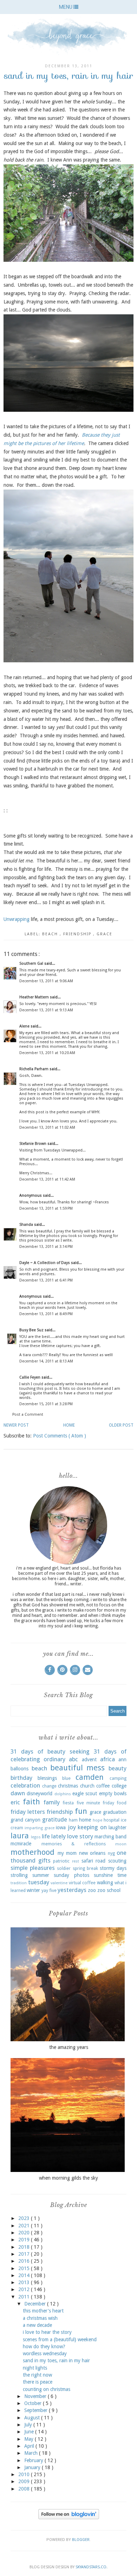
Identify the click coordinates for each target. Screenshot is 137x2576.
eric (15, 1802)
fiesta (68, 1803)
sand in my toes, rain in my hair (56, 2360)
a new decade (37, 2325)
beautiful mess (78, 1768)
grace (105, 934)
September (37, 2410)
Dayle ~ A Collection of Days (45, 1263)
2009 (25, 2481)
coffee (103, 1786)
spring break (85, 1868)
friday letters (28, 1812)
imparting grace (39, 1828)
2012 (25, 2289)
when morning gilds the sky (68, 2178)
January (33, 2467)
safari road (94, 1861)
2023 (25, 2218)
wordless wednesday (45, 2353)
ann (122, 1760)
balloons (19, 1769)
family (52, 1802)
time (122, 1875)
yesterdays (72, 1890)
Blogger (81, 2540)
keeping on (92, 1827)
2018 (25, 2247)
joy (72, 1827)
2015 (25, 2268)
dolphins (63, 1794)
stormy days (113, 1868)
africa (107, 1759)
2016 (25, 2261)
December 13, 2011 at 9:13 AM (46, 1010)
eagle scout (85, 1793)
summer (41, 1875)
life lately (54, 1836)
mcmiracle (21, 1844)
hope (97, 1820)
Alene (25, 1026)
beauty (118, 1768)
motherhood (32, 1852)
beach (51, 934)
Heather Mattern (35, 997)
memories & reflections (74, 1844)
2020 (25, 2233)
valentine (59, 1883)
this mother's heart (43, 2311)
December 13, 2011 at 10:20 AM (47, 1053)
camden (90, 1777)
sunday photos (71, 1875)
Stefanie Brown (33, 1144)
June (30, 2432)
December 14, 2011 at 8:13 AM (46, 1361)
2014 (25, 2275)
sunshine (103, 1875)
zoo (92, 1890)
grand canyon (25, 1820)
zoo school (109, 1890)
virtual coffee (82, 1883)
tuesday (39, 1882)
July (29, 2425)
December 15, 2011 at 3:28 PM (46, 1404)
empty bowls (113, 1793)
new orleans (92, 1853)
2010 (25, 2474)
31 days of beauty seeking (50, 1751)
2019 (25, 2240)
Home (69, 1425)
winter (33, 1890)
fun (81, 1811)
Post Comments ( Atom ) (60, 1436)
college (119, 1786)
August (33, 2418)
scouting (117, 1861)
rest (76, 1861)
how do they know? (44, 2346)
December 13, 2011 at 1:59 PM (46, 1208)
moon (121, 1844)
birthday (21, 1778)
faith (31, 1802)
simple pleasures (33, 1868)
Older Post (121, 1425)
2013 (25, 2282)
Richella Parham (34, 1069)
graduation (115, 1812)
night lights (35, 2368)
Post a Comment (28, 1415)
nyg (111, 1853)
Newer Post (16, 1425)
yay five (49, 1890)
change (49, 1786)
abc (73, 1759)
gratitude (55, 1819)
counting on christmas (47, 2389)
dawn (18, 1793)
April (30, 2446)
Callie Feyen (30, 1377)
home (85, 1820)
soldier (64, 1868)
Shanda (27, 1225)
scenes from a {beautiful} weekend (60, 2339)
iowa (61, 1827)
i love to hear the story (47, 2332)
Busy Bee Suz (32, 1330)
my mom (67, 1853)
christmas (68, 1786)
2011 (25, 2297)
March (32, 2453)
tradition (19, 1883)
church (87, 1786)
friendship (78, 934)
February (34, 2460)
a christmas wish (40, 2318)
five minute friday (95, 1803)
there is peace (38, 2382)
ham (73, 1820)
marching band (110, 1837)
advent (89, 1760)
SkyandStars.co (91, 2567)
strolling (19, 1875)
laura (20, 1836)
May (30, 2439)
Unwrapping (17, 919)
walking (105, 1883)
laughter (118, 1827)
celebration (25, 1785)
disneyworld (40, 1793)
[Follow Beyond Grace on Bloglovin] (69, 2517)
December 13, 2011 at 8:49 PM (46, 1314)
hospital (112, 1820)
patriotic (61, 1861)
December (36, 2304)
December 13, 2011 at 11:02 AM (47, 1128)
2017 (25, 2254)
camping (118, 1778)
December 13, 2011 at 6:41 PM (46, 1280)
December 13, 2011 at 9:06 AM (46, 981)
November (36, 2396)
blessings (47, 1778)
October (34, 2403)
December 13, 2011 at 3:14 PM (46, 1247)
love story (80, 1836)
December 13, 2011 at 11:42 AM (47, 1179)
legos (36, 1837)
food (122, 1803)
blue (66, 1778)
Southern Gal (32, 964)
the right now (37, 2375)
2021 (25, 2226)
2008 (25, 2489)
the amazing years (69, 2047)
